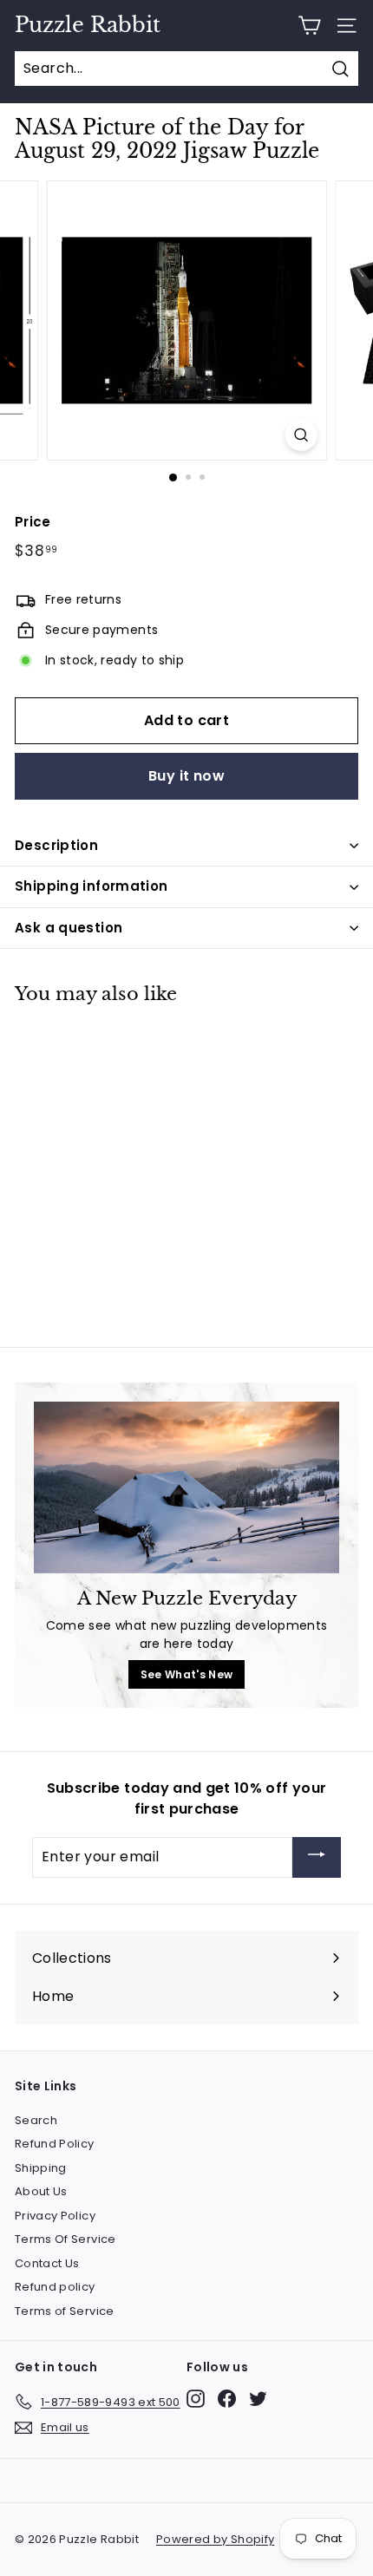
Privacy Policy (55, 2216)
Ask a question (69, 928)
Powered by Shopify (215, 2539)
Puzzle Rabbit (88, 25)
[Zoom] (301, 435)
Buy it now (186, 776)
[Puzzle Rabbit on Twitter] (258, 2399)
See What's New (187, 1674)
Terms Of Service (65, 2239)
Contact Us (47, 2263)
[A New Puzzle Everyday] (186, 1487)
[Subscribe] (317, 1857)
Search (36, 2120)
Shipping (41, 2168)
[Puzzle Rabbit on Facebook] (227, 2399)
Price (33, 522)
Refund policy (55, 2287)
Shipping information (92, 886)
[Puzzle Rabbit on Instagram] (196, 2399)
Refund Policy (55, 2144)
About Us (41, 2191)
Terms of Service (65, 2311)
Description (56, 845)
